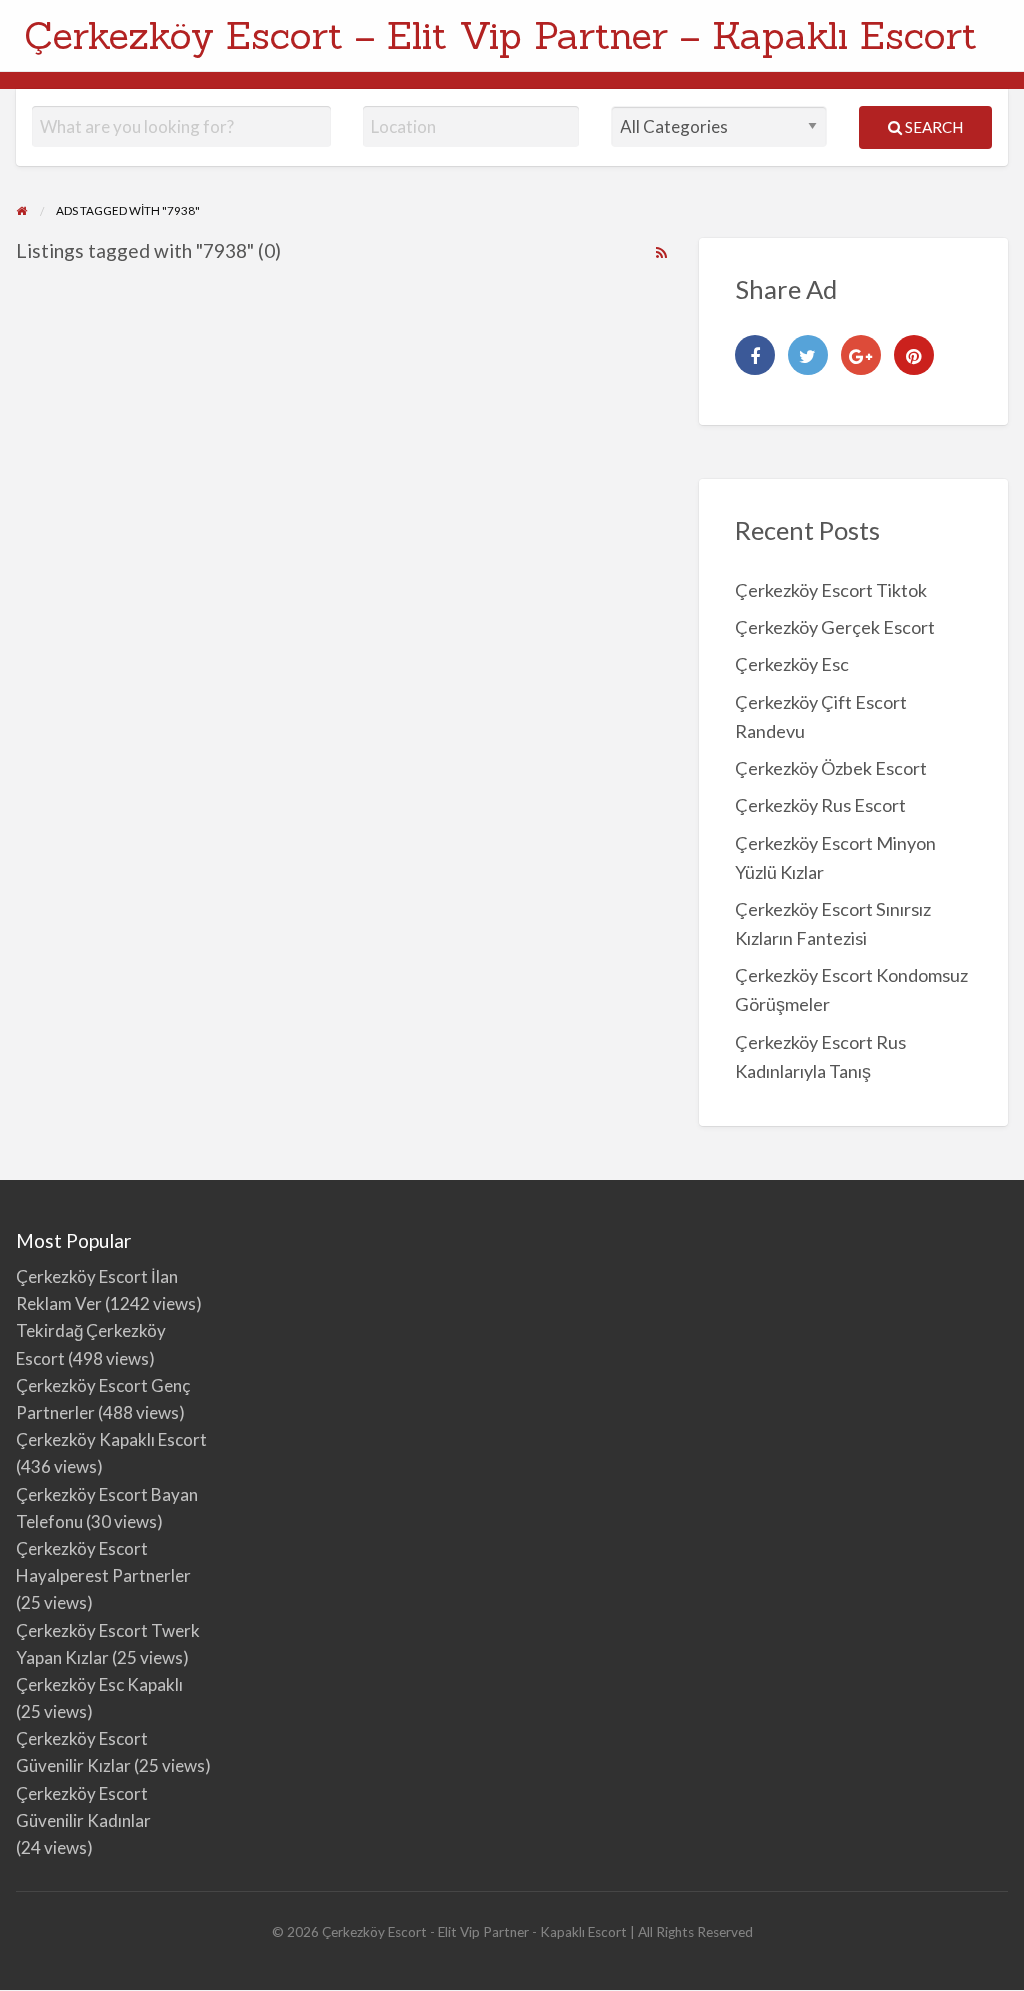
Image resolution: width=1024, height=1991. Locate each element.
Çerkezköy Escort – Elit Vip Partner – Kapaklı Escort (500, 35)
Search (932, 127)
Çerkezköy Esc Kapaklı (99, 1684)
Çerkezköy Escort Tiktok (831, 590)
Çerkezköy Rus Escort (820, 805)
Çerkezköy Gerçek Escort (835, 627)
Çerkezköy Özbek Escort (831, 768)
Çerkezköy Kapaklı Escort (111, 1439)
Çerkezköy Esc (792, 664)
